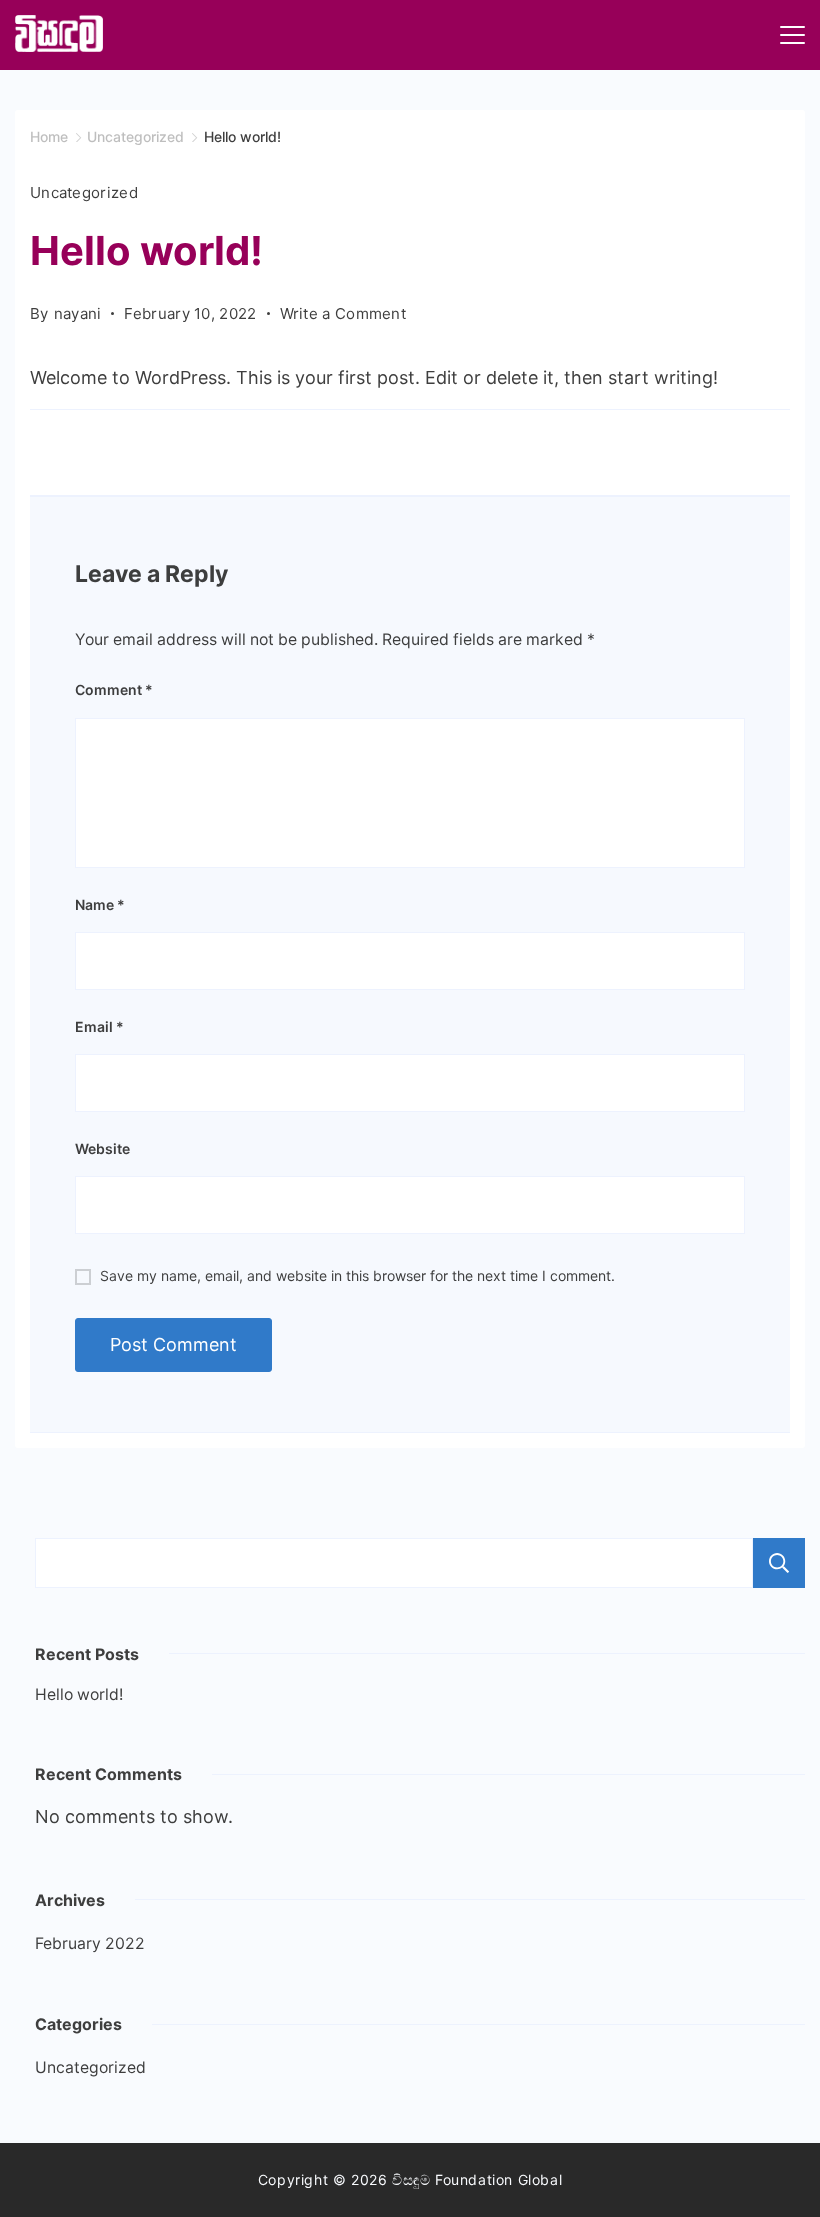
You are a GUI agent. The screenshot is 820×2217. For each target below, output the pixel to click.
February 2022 (90, 1943)
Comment (114, 689)
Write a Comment (343, 315)
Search (779, 1563)
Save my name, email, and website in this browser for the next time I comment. (357, 1275)
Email (99, 1026)
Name (100, 904)
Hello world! (79, 1694)
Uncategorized (84, 192)
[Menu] (792, 35)
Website (102, 1148)
